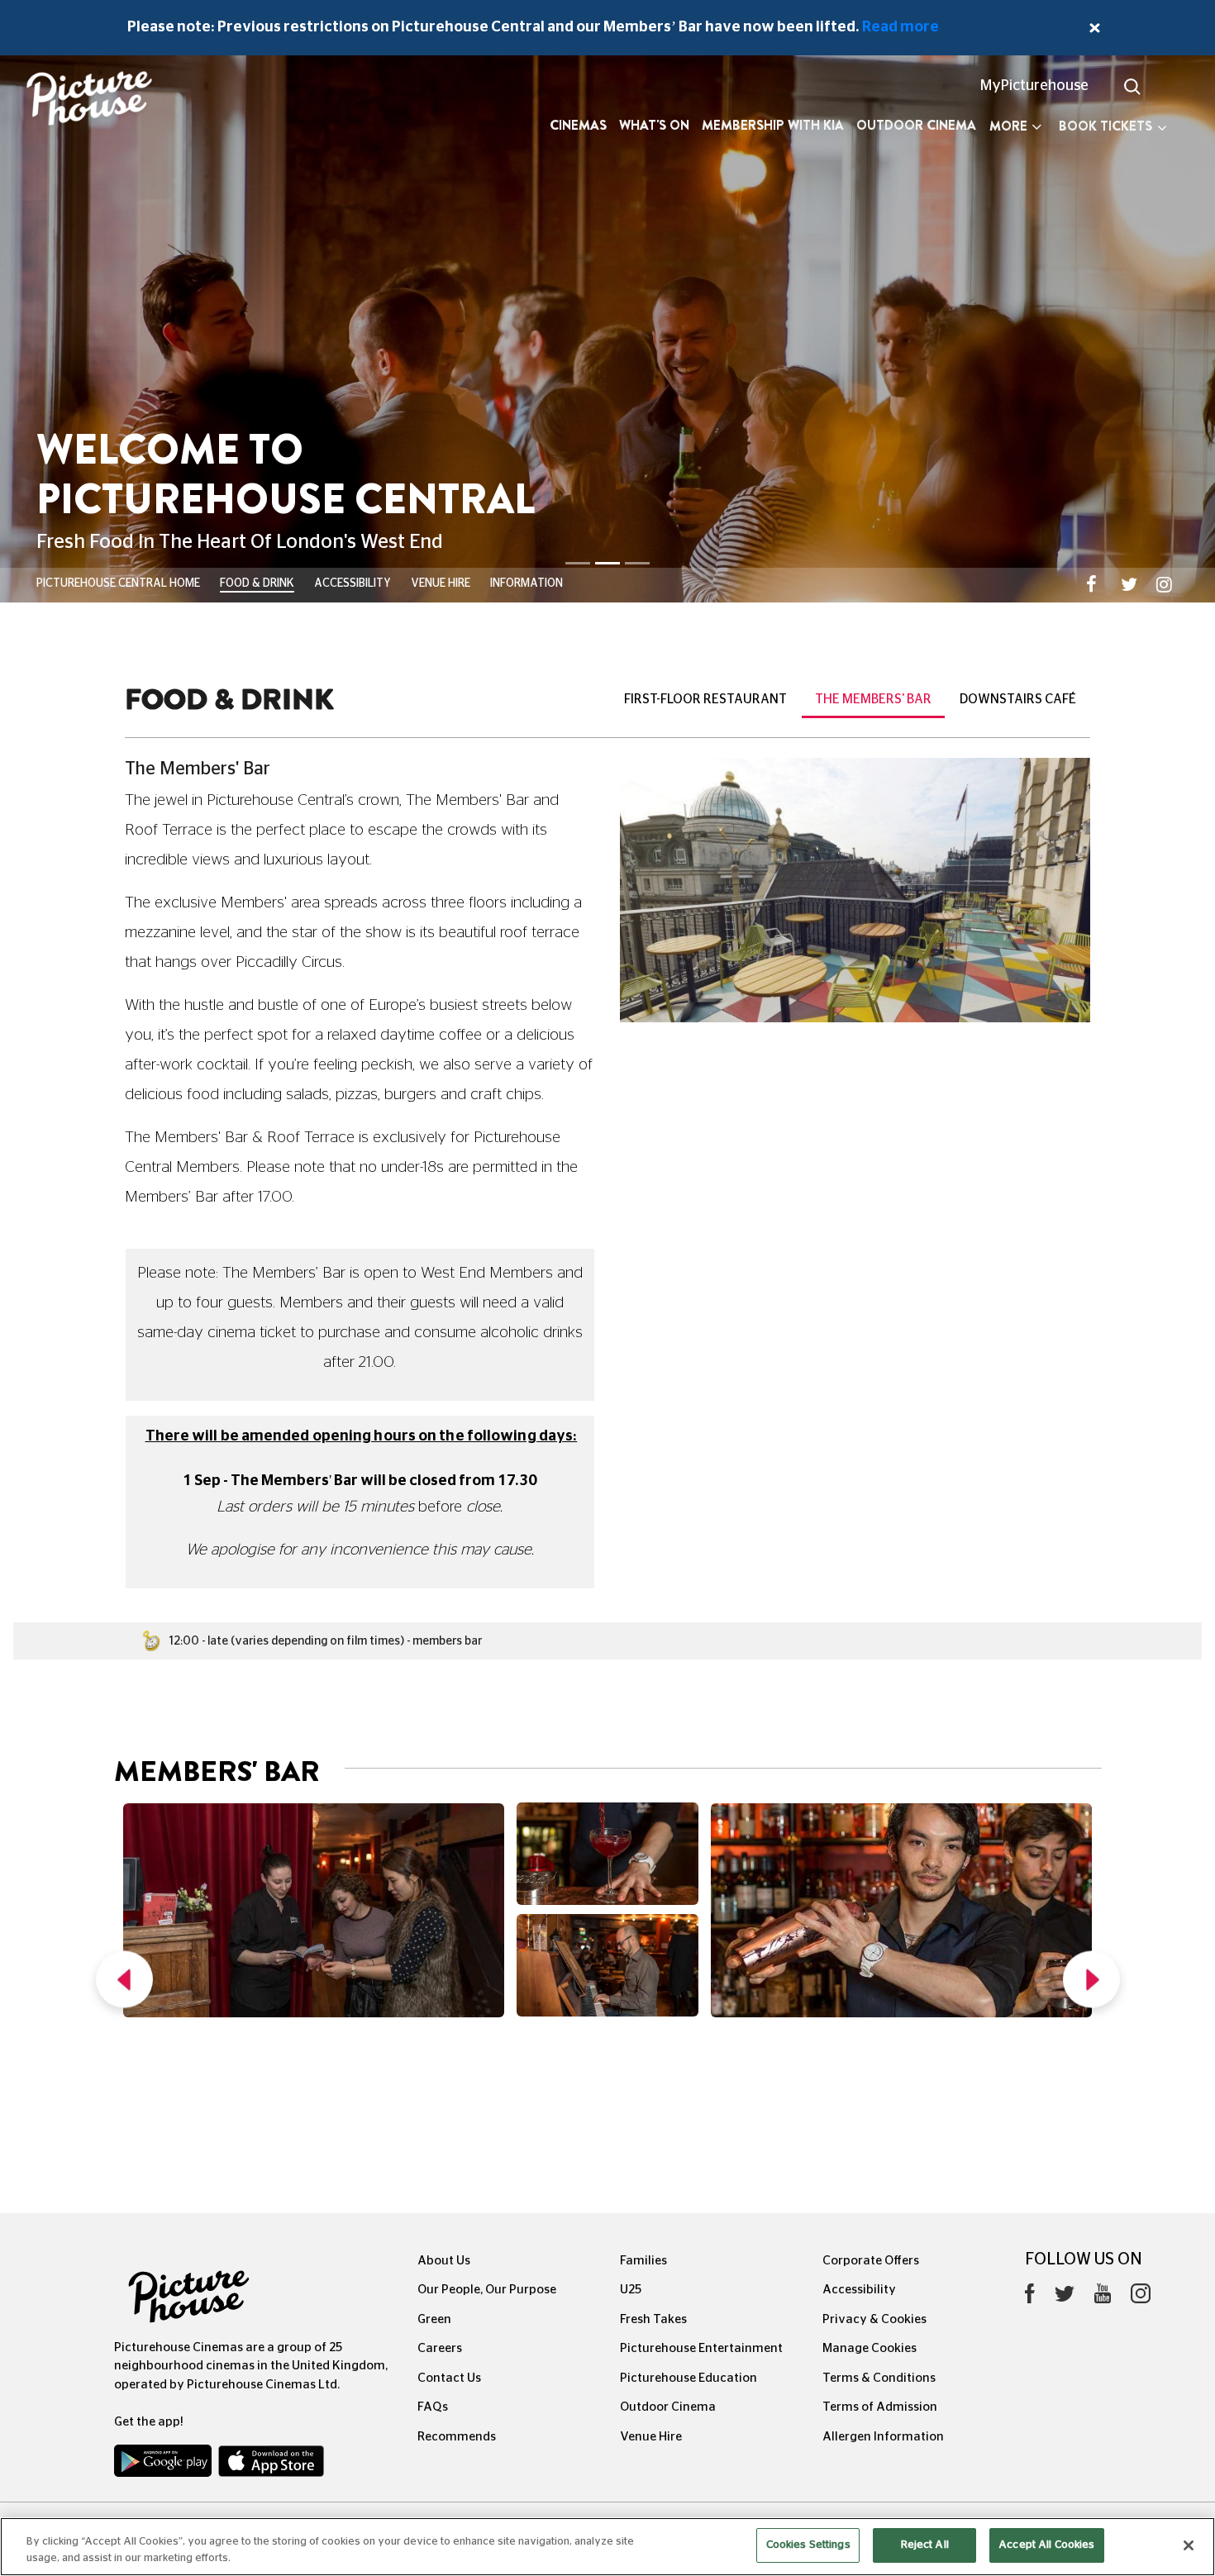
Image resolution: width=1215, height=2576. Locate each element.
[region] (607, 2547)
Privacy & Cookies (874, 1859)
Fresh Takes (653, 1859)
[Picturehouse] (101, 100)
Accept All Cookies (1046, 2545)
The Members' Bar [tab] (873, 239)
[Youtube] (1103, 1838)
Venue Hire (651, 1976)
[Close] (1189, 2545)
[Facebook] (1030, 1838)
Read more (901, 27)
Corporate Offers (871, 1800)
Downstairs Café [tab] (1018, 239)
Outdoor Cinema (916, 125)
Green (434, 1859)
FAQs (433, 1947)
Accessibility (859, 1830)
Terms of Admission (880, 1947)
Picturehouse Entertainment (701, 1889)
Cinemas (578, 125)
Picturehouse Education (688, 1918)
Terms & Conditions (879, 1918)
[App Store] (271, 2005)
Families (643, 1800)
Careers (440, 1889)
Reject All (925, 2545)
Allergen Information (883, 1976)
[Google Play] (164, 2005)
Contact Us (449, 1918)
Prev (124, 1524)
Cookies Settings (808, 2545)
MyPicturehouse (1034, 86)
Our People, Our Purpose (487, 1830)
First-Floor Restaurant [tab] (705, 239)
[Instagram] (1141, 1838)
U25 (631, 1830)
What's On (654, 125)
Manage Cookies (870, 1889)
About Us (444, 1800)
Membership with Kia (773, 125)
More (1008, 126)
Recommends (457, 1976)
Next (1091, 1524)
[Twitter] (1065, 1838)
